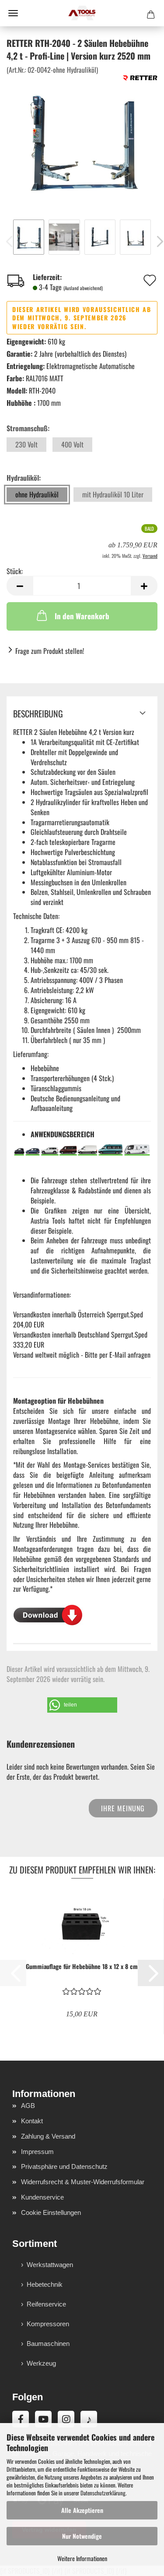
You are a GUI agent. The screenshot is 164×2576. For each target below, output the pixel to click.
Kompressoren (48, 2324)
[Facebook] (21, 2419)
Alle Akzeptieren (82, 2510)
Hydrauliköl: (24, 478)
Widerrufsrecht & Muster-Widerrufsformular (83, 2182)
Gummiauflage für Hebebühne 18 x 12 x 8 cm (82, 1966)
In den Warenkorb (82, 616)
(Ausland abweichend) (83, 288)
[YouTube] (43, 2419)
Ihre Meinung (123, 1808)
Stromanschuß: (28, 428)
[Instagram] (66, 2419)
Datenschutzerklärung (103, 2493)
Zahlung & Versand (48, 2136)
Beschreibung (38, 713)
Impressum (37, 2152)
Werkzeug (41, 2363)
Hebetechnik (45, 2284)
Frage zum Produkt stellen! (50, 651)
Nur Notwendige (82, 2536)
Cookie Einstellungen (51, 2212)
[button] (20, 586)
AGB (28, 2106)
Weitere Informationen (82, 2558)
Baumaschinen (48, 2344)
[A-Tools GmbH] (82, 13)
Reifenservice (46, 2304)
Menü (13, 13)
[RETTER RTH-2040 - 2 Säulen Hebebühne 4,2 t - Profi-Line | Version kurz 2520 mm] (82, 140)
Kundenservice (42, 2197)
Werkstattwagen (50, 2265)
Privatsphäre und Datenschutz (64, 2166)
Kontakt (32, 2121)
